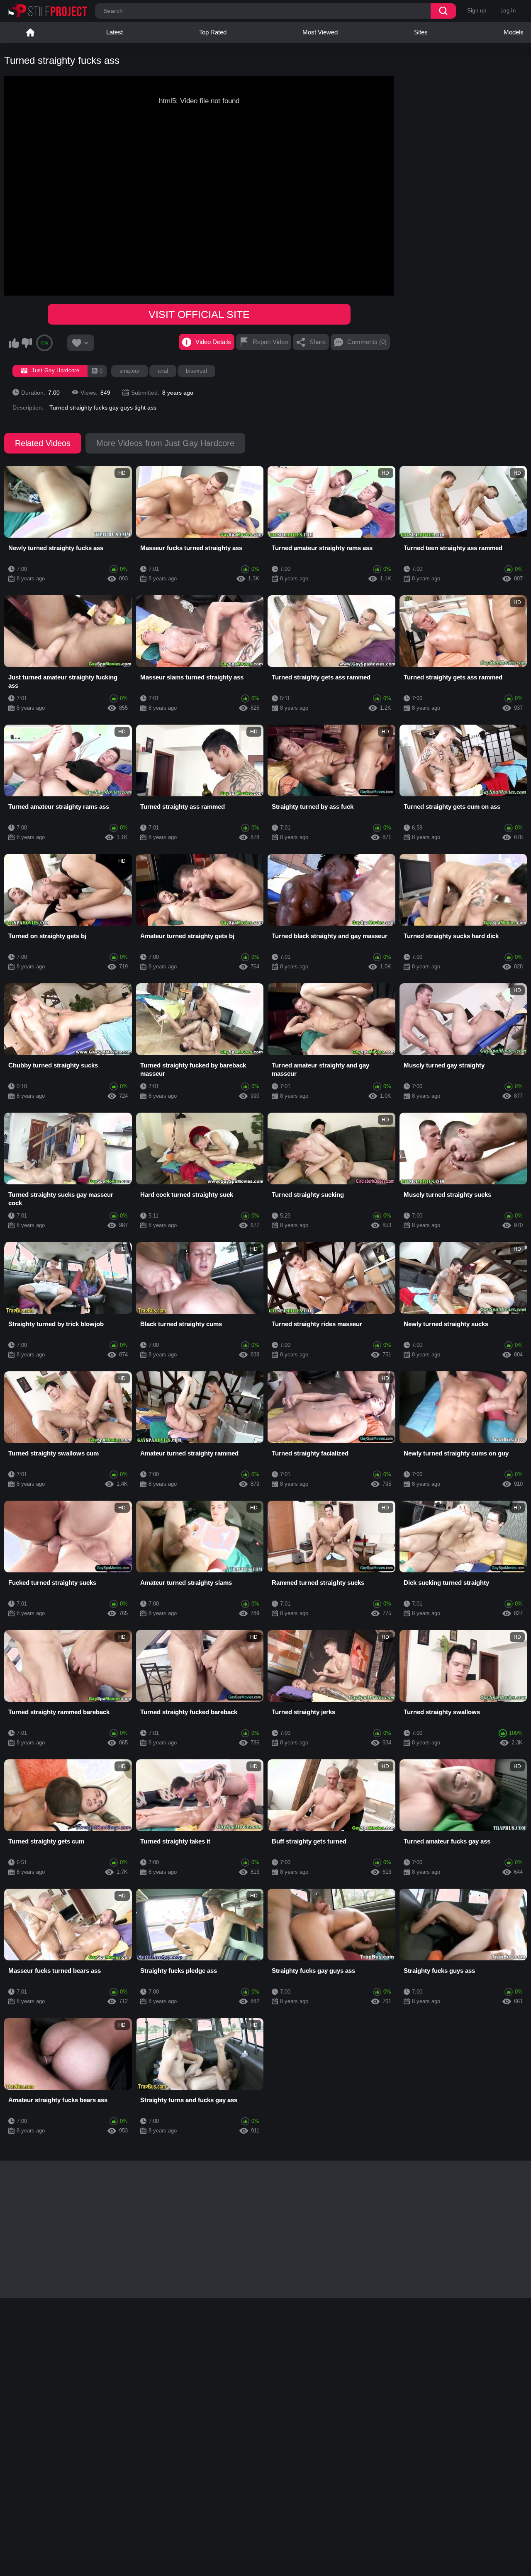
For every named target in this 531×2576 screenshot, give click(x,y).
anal (163, 371)
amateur (130, 371)
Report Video (270, 342)
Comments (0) (367, 342)
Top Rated (213, 32)
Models (514, 32)
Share (318, 342)
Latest (114, 32)
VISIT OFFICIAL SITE (199, 314)
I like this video (14, 343)
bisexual (196, 371)
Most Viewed (320, 32)
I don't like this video (27, 343)
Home (30, 32)
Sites (421, 32)
